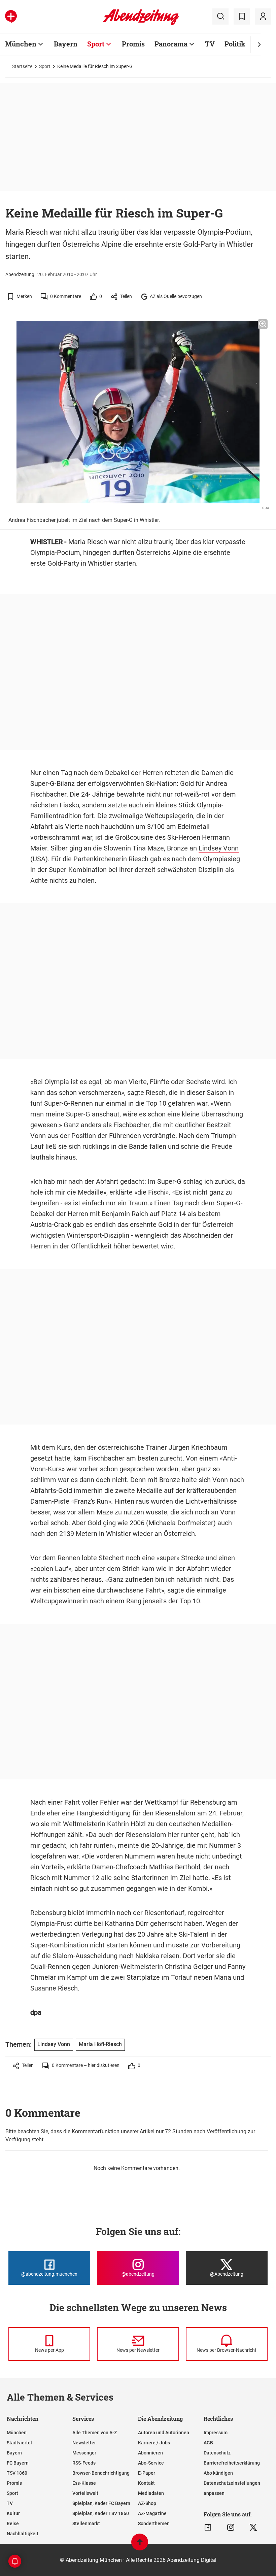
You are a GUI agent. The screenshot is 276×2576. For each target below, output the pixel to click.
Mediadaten (151, 2493)
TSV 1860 (17, 2473)
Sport (96, 44)
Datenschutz (217, 2453)
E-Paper (147, 2473)
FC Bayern (18, 2463)
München (21, 44)
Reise (13, 2523)
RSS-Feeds (84, 2463)
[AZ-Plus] (11, 16)
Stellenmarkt (86, 2523)
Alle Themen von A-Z (95, 2433)
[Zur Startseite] (141, 24)
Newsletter (84, 2443)
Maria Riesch (88, 542)
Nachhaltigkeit (23, 2534)
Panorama (171, 44)
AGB (208, 2443)
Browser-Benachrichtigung (101, 2473)
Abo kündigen (218, 2473)
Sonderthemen (154, 2523)
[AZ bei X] (253, 2528)
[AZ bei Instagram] (231, 2528)
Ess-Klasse (84, 2483)
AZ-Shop (147, 2503)
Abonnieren (150, 2453)
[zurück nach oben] (140, 2545)
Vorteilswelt (85, 2493)
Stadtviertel (19, 2443)
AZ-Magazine (152, 2513)
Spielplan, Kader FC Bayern (101, 2503)
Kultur (13, 2513)
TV (210, 44)
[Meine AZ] (263, 16)
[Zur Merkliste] (242, 16)
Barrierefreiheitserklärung (232, 2463)
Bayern (66, 44)
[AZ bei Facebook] (208, 2528)
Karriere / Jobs (154, 2443)
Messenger (84, 2453)
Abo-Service (151, 2463)
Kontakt (146, 2483)
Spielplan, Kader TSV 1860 (101, 2513)
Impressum (216, 2433)
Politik (235, 44)
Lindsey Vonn (219, 848)
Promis (133, 44)
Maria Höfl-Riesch (100, 2044)
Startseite (22, 66)
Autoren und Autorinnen (164, 2433)
